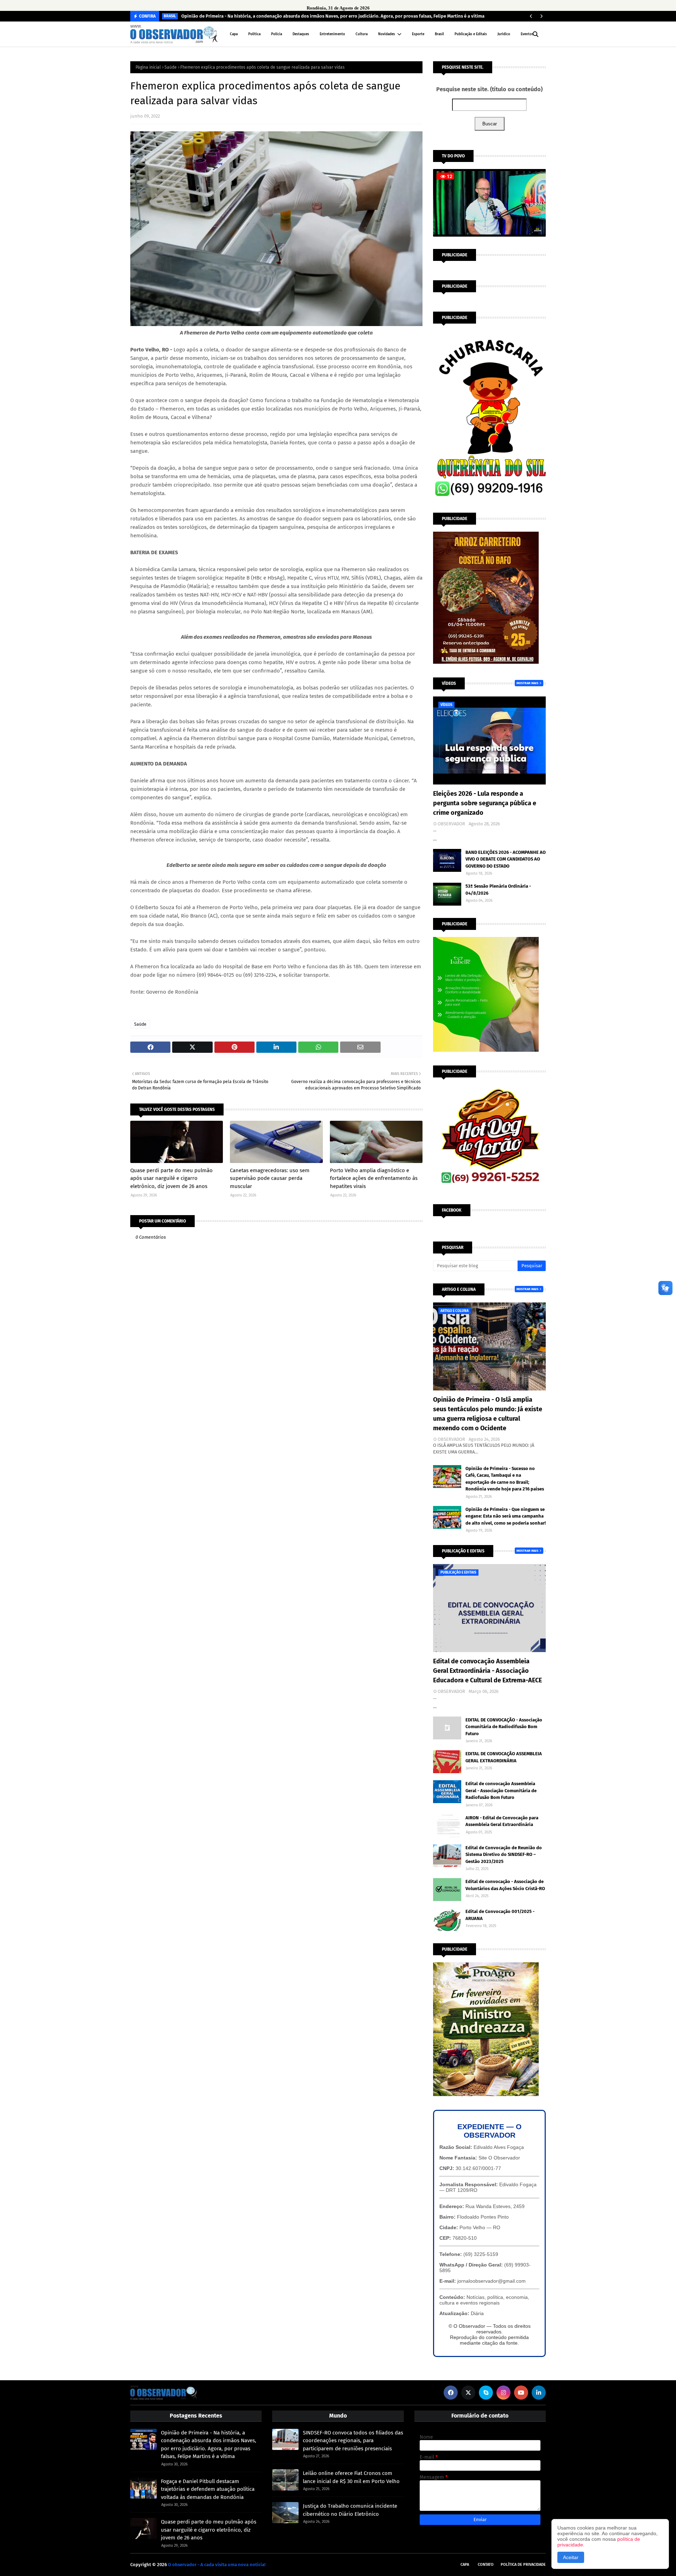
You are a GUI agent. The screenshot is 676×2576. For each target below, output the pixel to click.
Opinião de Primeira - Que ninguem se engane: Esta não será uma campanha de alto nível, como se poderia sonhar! (506, 1516)
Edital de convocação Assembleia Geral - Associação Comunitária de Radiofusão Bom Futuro (501, 1790)
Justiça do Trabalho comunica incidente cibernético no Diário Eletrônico (350, 2510)
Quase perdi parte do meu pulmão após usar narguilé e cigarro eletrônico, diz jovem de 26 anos (171, 1178)
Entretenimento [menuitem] (332, 34)
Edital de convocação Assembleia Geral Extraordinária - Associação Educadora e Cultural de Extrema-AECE (487, 1671)
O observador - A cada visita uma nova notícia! (217, 2565)
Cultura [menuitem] (362, 34)
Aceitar (571, 2557)
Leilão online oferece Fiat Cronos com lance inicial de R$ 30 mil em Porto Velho (351, 2477)
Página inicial (148, 67)
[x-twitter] (468, 2393)
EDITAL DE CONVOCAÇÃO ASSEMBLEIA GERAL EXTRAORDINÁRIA (504, 1757)
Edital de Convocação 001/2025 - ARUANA (500, 1915)
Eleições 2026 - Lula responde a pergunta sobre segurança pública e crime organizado (485, 803)
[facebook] (451, 2393)
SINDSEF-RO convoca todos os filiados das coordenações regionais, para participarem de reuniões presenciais (353, 2441)
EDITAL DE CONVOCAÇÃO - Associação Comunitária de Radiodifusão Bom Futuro (504, 1727)
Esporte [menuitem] (418, 34)
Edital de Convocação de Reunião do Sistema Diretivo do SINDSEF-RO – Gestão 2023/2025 (504, 1855)
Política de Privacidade (523, 2565)
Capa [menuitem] (234, 34)
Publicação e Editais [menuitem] (471, 34)
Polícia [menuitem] (277, 34)
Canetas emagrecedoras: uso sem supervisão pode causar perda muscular (270, 1178)
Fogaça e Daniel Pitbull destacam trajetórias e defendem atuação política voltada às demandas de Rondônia (208, 2489)
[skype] (486, 2393)
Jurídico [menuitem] (504, 34)
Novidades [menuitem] (387, 34)
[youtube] (521, 2393)
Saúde (171, 67)
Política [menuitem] (254, 34)
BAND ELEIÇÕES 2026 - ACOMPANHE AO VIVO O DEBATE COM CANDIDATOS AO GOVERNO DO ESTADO (506, 859)
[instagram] (503, 2393)
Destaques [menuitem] (301, 34)
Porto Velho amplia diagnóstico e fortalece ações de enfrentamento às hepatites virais (374, 1178)
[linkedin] (539, 2393)
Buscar (490, 124)
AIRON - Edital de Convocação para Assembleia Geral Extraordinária (502, 1821)
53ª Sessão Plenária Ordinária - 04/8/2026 (498, 890)
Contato (486, 2565)
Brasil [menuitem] (439, 34)
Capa (465, 2565)
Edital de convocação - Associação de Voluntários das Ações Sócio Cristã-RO (505, 1885)
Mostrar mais (527, 683)
